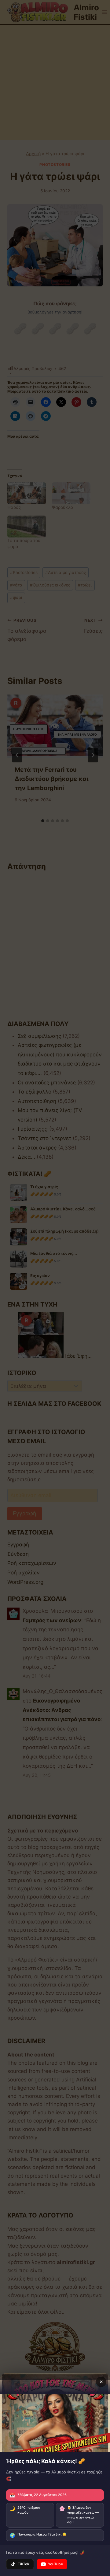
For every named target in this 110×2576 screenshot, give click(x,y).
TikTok (24, 2564)
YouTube (55, 2564)
